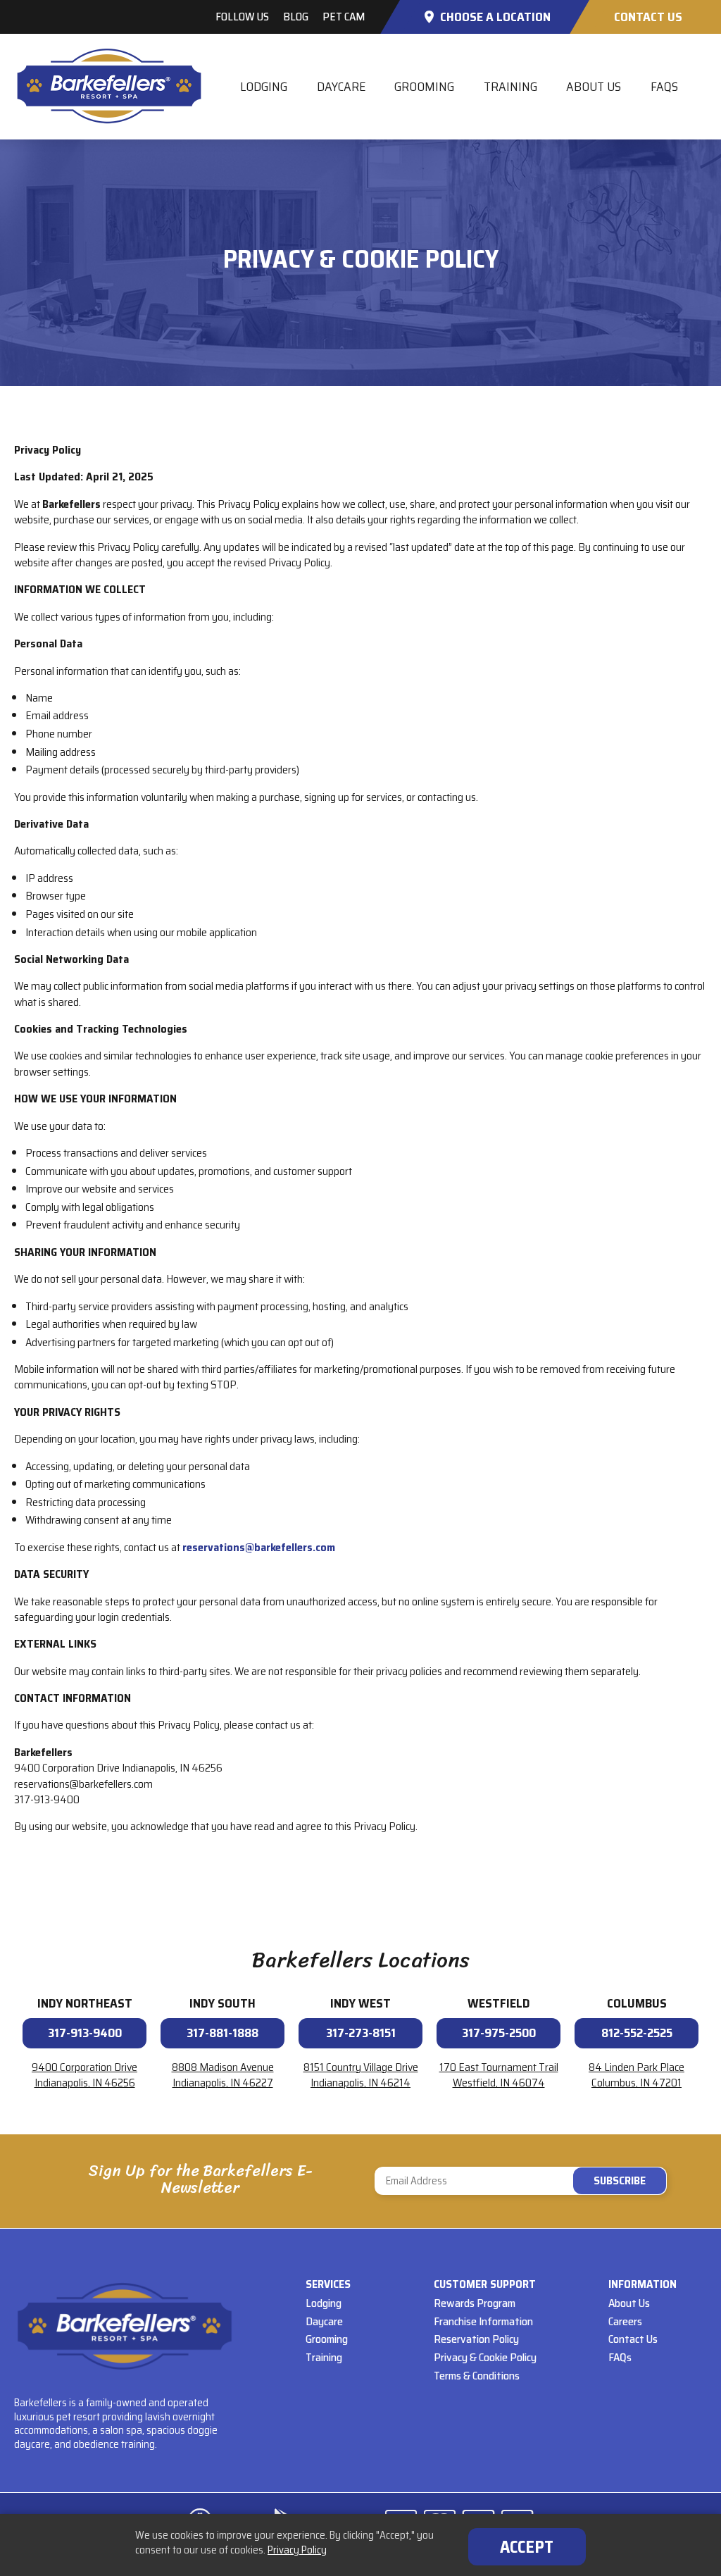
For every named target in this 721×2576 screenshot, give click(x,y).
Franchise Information (483, 2321)
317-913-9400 (85, 2033)
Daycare (341, 87)
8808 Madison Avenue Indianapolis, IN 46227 (223, 2075)
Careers (625, 2321)
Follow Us (242, 17)
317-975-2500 (499, 2033)
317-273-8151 (361, 2033)
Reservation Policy (476, 2339)
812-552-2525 (637, 2033)
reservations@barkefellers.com (259, 1547)
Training (510, 87)
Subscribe (521, 2181)
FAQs (664, 87)
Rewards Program (475, 2303)
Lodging (264, 87)
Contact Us (648, 17)
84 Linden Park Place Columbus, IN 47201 (637, 2075)
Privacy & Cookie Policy (485, 2357)
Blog (296, 17)
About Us (594, 87)
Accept (527, 2547)
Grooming (424, 87)
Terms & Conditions (477, 2376)
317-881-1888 (222, 2033)
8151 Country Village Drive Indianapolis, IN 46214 (361, 2075)
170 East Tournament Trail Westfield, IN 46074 (499, 2075)
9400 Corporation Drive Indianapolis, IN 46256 (84, 2075)
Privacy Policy (297, 2550)
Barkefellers (109, 86)
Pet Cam (344, 17)
